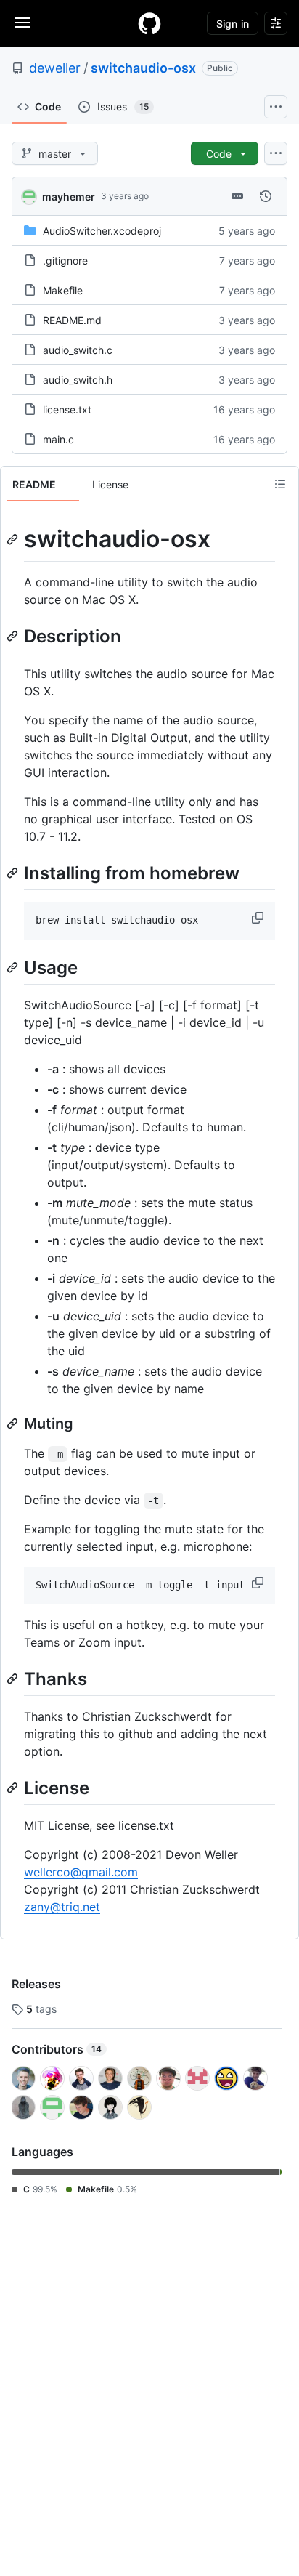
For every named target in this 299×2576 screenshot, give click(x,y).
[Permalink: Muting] (14, 1424)
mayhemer (69, 197)
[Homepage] (149, 23)
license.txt (67, 409)
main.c (58, 439)
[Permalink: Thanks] (14, 1679)
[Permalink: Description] (14, 636)
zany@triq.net (62, 1907)
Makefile (63, 290)
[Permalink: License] (14, 1788)
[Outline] (280, 484)
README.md (72, 320)
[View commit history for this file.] (266, 196)
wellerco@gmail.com (81, 1872)
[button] (259, 918)
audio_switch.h (78, 380)
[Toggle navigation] (22, 23)
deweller (55, 68)
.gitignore (65, 261)
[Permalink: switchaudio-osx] (14, 539)
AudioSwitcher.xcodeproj (102, 231)
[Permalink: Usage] (14, 967)
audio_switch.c (78, 350)
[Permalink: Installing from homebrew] (14, 873)
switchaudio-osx (143, 68)
